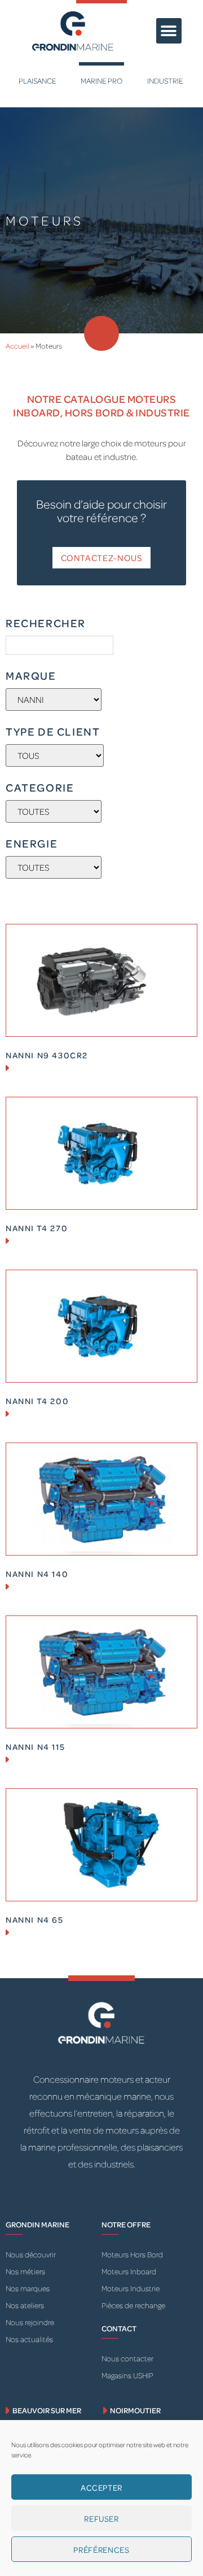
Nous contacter (127, 2358)
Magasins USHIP (127, 2375)
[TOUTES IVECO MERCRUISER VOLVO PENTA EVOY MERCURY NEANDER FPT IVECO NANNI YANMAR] (54, 700)
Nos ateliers (25, 2305)
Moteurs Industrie (131, 2288)
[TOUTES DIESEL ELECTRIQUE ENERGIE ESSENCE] (54, 867)
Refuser (101, 2518)
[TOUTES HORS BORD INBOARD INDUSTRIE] (54, 811)
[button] (169, 31)
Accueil (17, 346)
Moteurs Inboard (129, 2271)
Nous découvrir (31, 2254)
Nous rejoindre (30, 2322)
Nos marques (28, 2288)
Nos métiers (25, 2271)
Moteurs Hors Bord (132, 2254)
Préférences (101, 2549)
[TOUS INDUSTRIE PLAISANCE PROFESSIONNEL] (55, 755)
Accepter (101, 2487)
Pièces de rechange (133, 2305)
